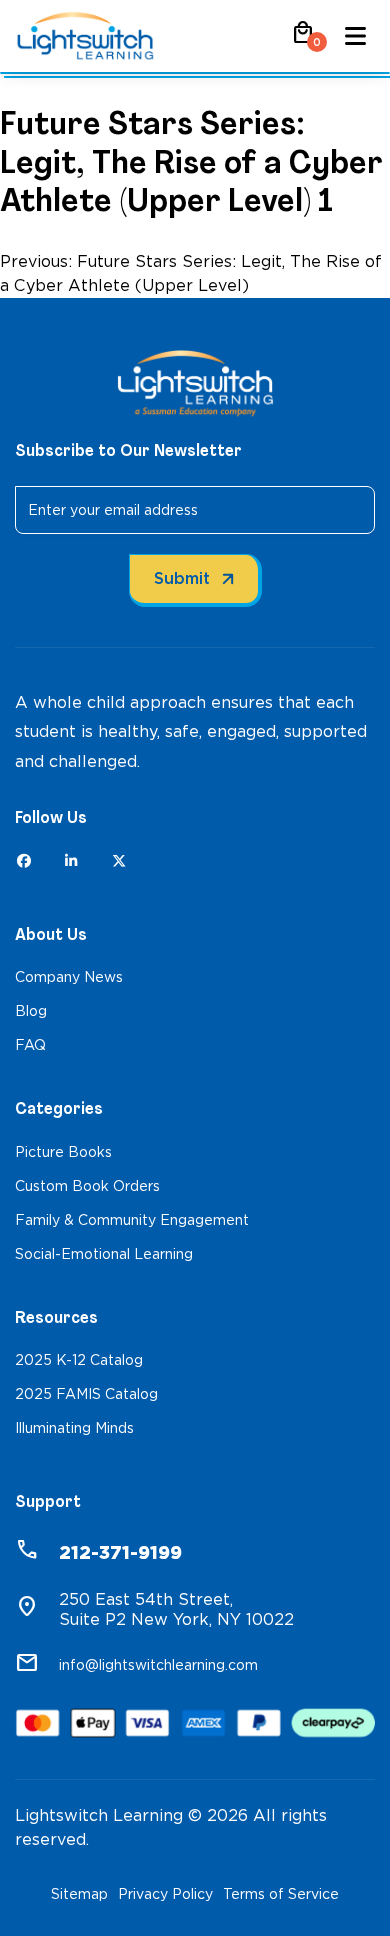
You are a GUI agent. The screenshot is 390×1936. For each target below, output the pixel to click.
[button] (303, 39)
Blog (31, 1011)
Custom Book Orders (87, 1186)
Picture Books (63, 1152)
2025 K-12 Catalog (79, 1360)
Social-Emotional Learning (104, 1254)
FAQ (30, 1045)
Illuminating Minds (74, 1428)
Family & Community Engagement (132, 1220)
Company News (69, 977)
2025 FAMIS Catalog (86, 1394)
